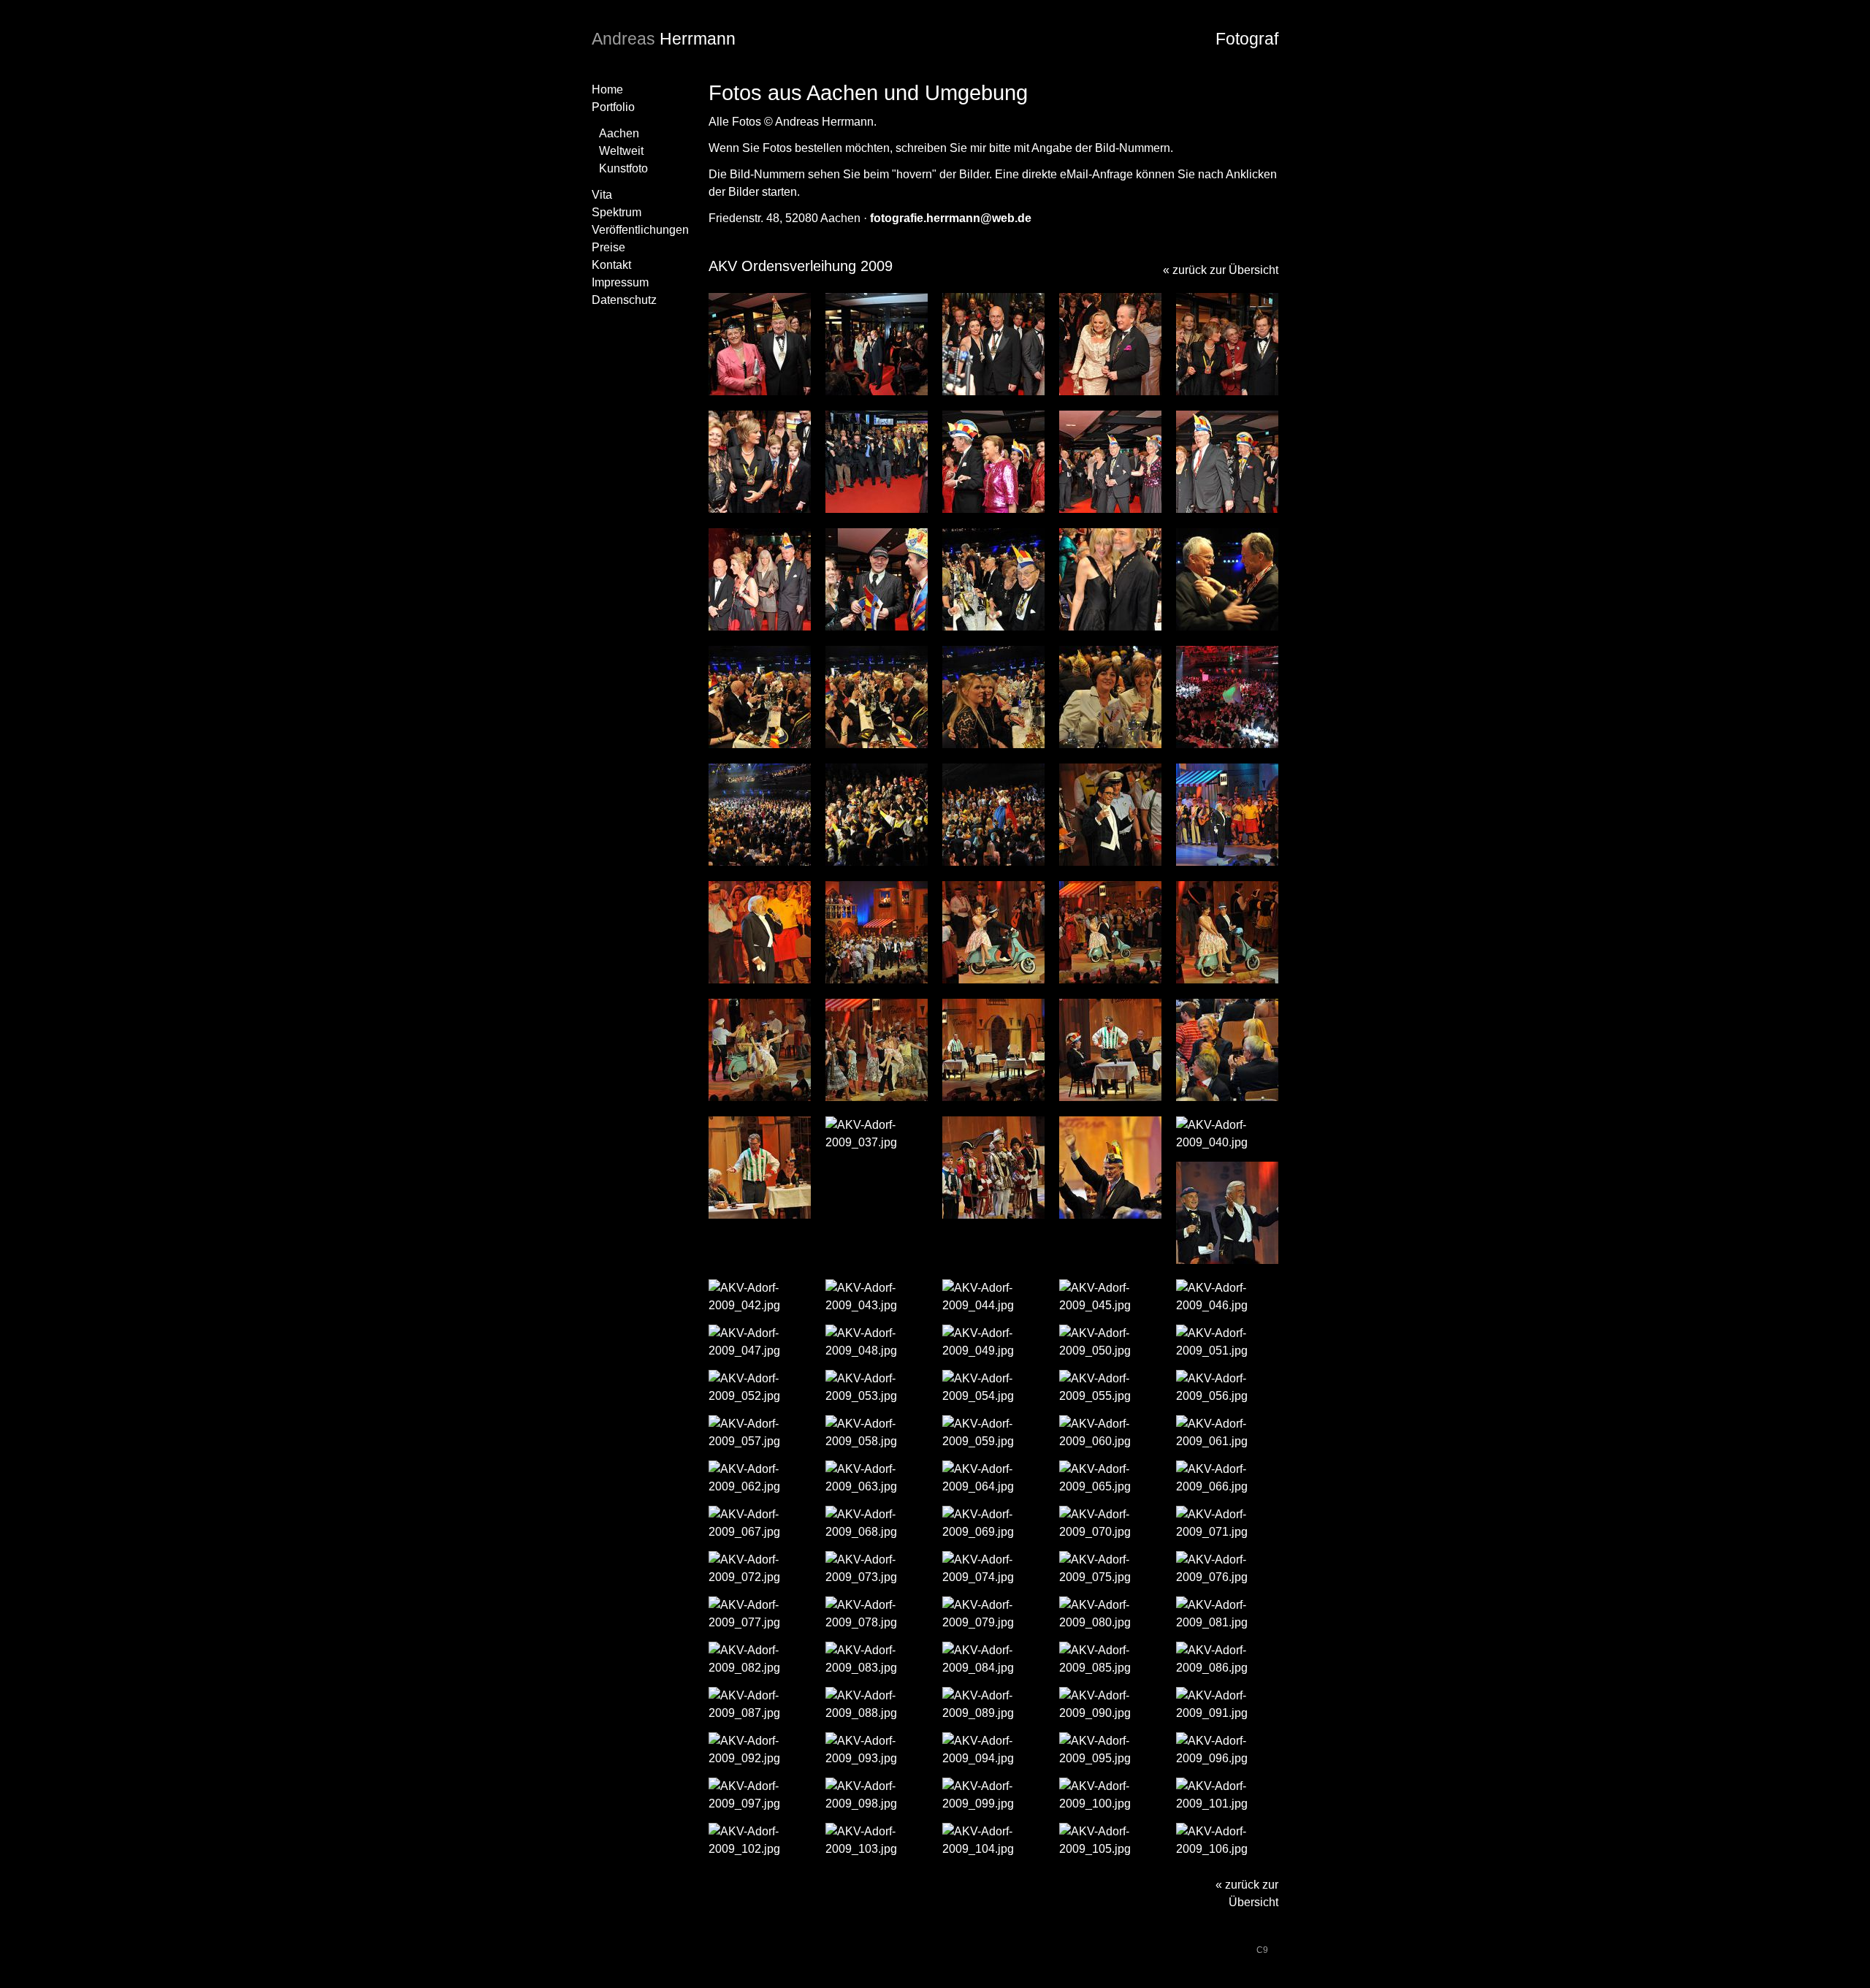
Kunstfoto (623, 168)
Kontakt (611, 265)
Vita (602, 195)
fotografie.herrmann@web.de (951, 218)
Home (607, 90)
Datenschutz (624, 300)
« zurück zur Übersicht (1221, 270)
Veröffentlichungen (640, 230)
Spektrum (617, 212)
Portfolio (613, 107)
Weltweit (621, 151)
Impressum (620, 282)
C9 (1262, 1950)
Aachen (619, 133)
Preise (608, 247)
